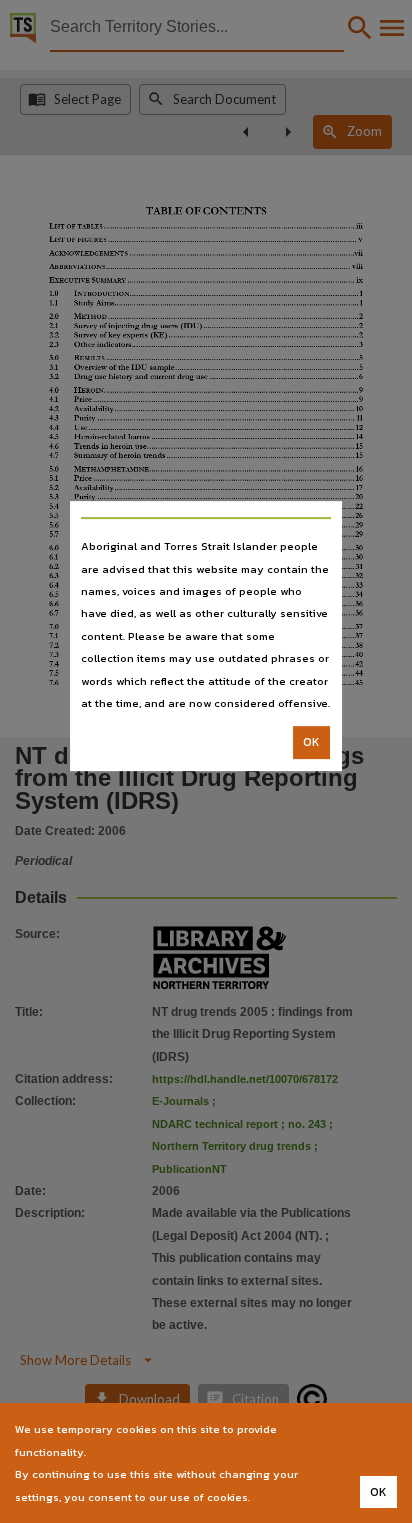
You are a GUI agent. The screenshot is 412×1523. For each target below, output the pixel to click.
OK (311, 743)
